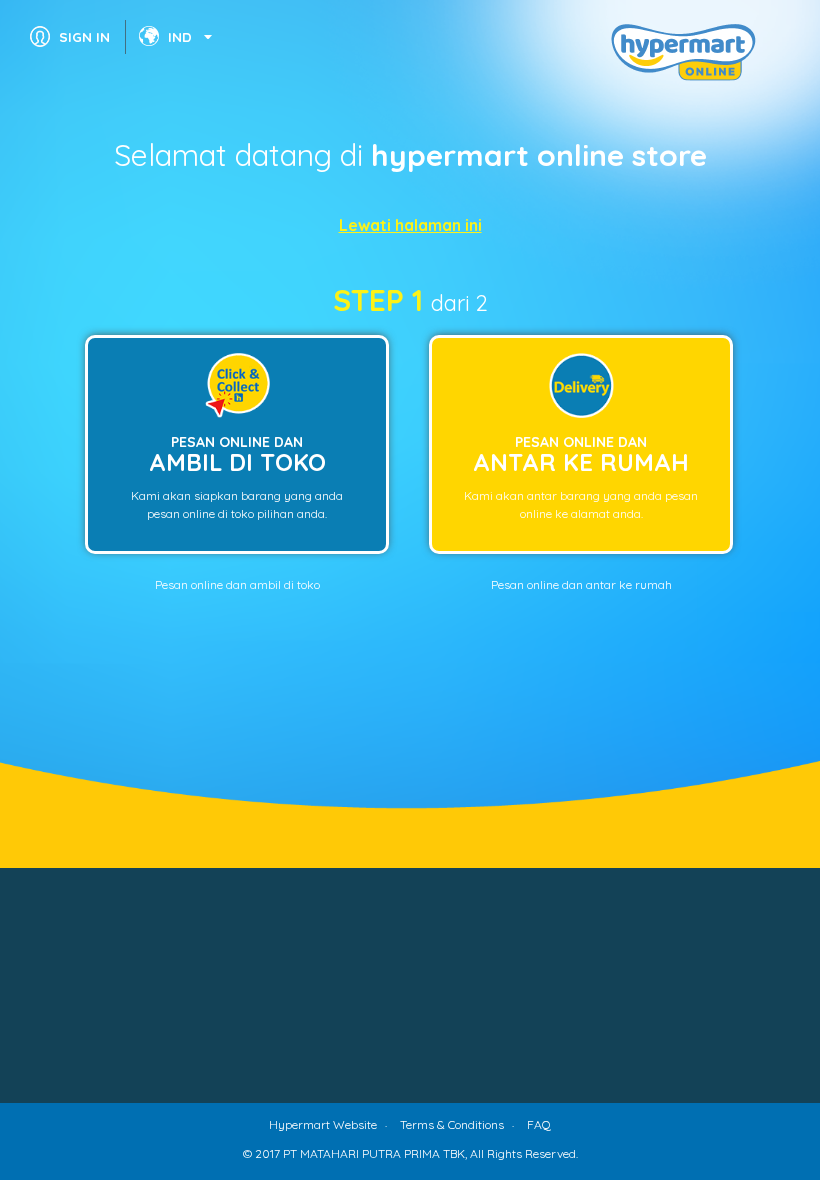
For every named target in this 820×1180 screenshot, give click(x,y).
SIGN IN (84, 36)
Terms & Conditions (452, 1125)
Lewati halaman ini (410, 225)
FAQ (539, 1125)
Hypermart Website (323, 1125)
